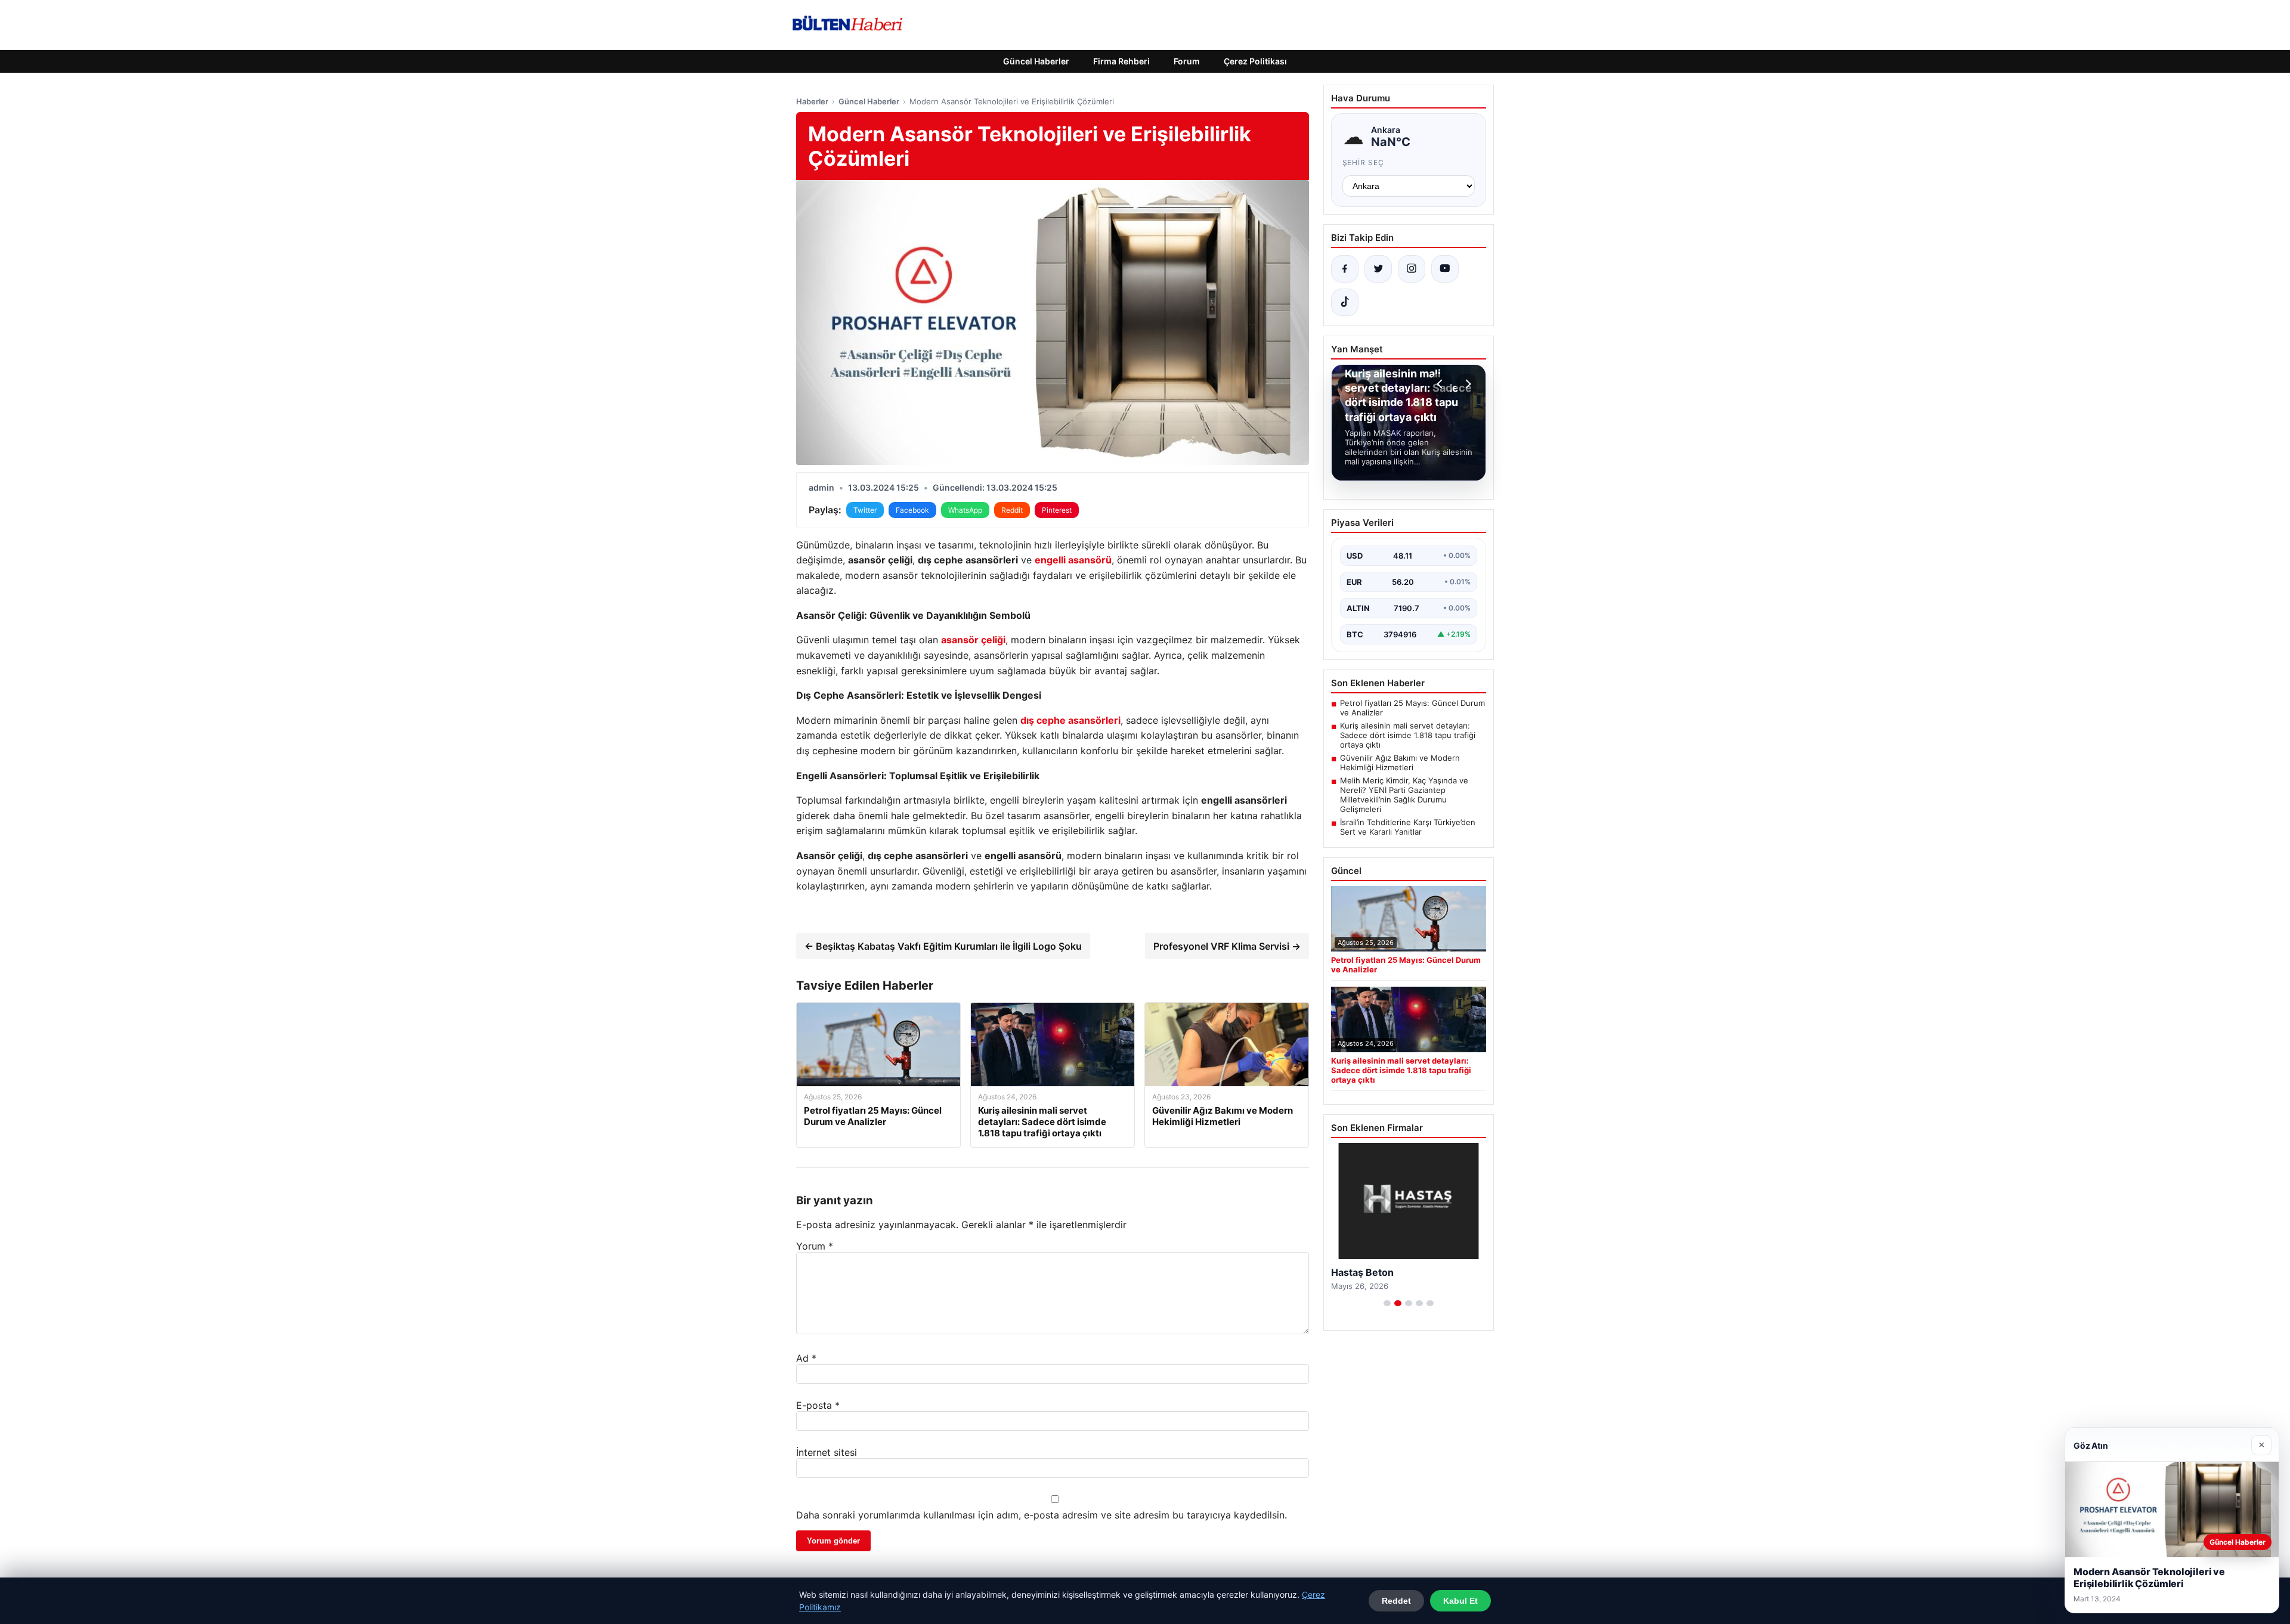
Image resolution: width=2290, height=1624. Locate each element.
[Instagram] (1412, 269)
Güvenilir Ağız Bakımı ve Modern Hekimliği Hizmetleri (1400, 763)
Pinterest (1057, 510)
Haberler (812, 101)
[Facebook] (1345, 269)
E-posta (818, 1405)
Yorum (815, 1246)
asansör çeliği (973, 640)
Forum (1187, 61)
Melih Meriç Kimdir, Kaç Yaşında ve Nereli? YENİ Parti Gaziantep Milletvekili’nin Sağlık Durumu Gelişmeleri (1404, 795)
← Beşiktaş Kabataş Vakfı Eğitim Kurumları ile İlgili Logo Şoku (943, 946)
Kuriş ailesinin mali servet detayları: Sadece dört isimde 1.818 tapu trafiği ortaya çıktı (1408, 735)
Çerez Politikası (1255, 61)
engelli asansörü (1073, 560)
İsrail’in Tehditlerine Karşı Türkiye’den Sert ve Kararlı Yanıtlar (1408, 827)
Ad (806, 1358)
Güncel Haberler (1036, 61)
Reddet (1396, 1601)
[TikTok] (1345, 302)
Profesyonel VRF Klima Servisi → (1227, 946)
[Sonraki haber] (1466, 384)
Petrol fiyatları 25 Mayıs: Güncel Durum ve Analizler (1412, 708)
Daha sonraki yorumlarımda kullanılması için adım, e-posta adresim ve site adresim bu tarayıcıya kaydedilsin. (1042, 1515)
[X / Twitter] (1378, 269)
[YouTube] (1445, 269)
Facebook (912, 510)
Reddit (1012, 510)
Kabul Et (1460, 1601)
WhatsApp (965, 510)
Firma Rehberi (1121, 61)
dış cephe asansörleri (1070, 720)
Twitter (865, 510)
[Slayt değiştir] (1387, 1303)
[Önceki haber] (1441, 384)
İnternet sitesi (827, 1452)
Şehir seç (1364, 162)
